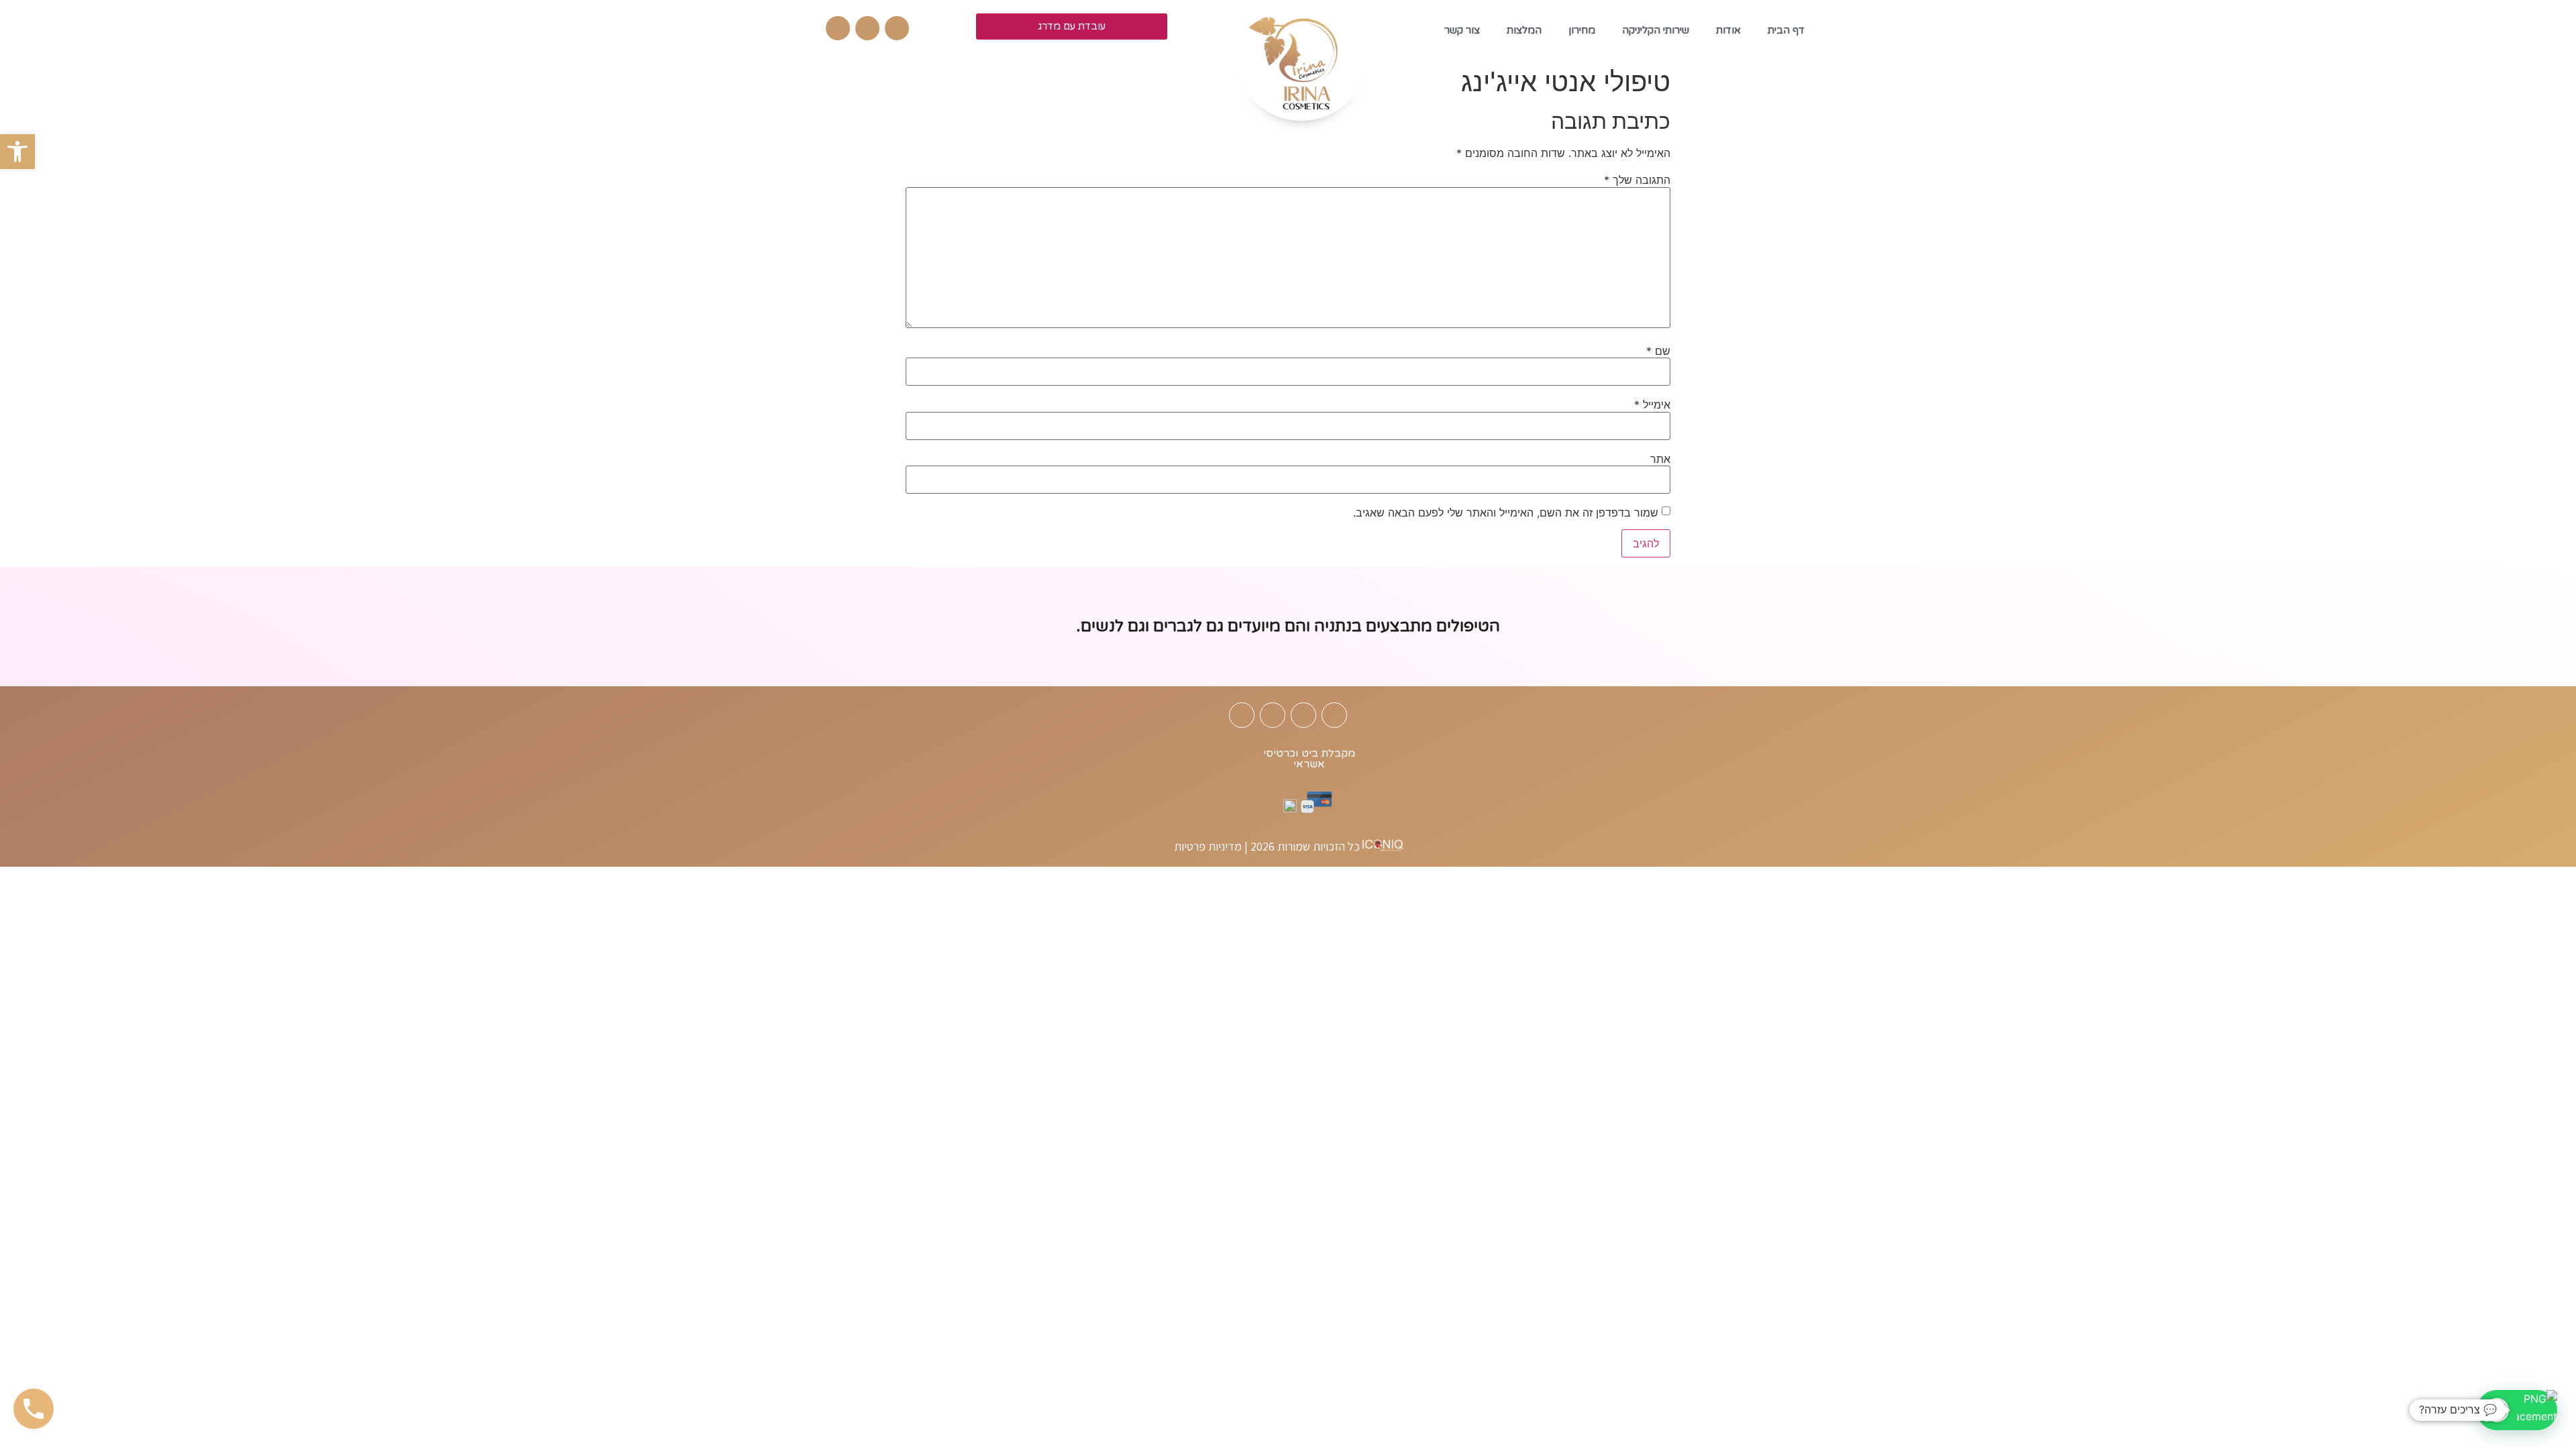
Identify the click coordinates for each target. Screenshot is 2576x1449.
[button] (17, 152)
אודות (1728, 30)
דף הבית (1786, 30)
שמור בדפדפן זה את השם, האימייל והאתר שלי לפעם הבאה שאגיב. (1506, 513)
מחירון (1582, 30)
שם (1658, 351)
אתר (1660, 459)
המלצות (1524, 30)
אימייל (1652, 405)
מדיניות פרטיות (1208, 847)
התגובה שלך (1637, 180)
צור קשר (1462, 30)
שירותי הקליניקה (1656, 30)
